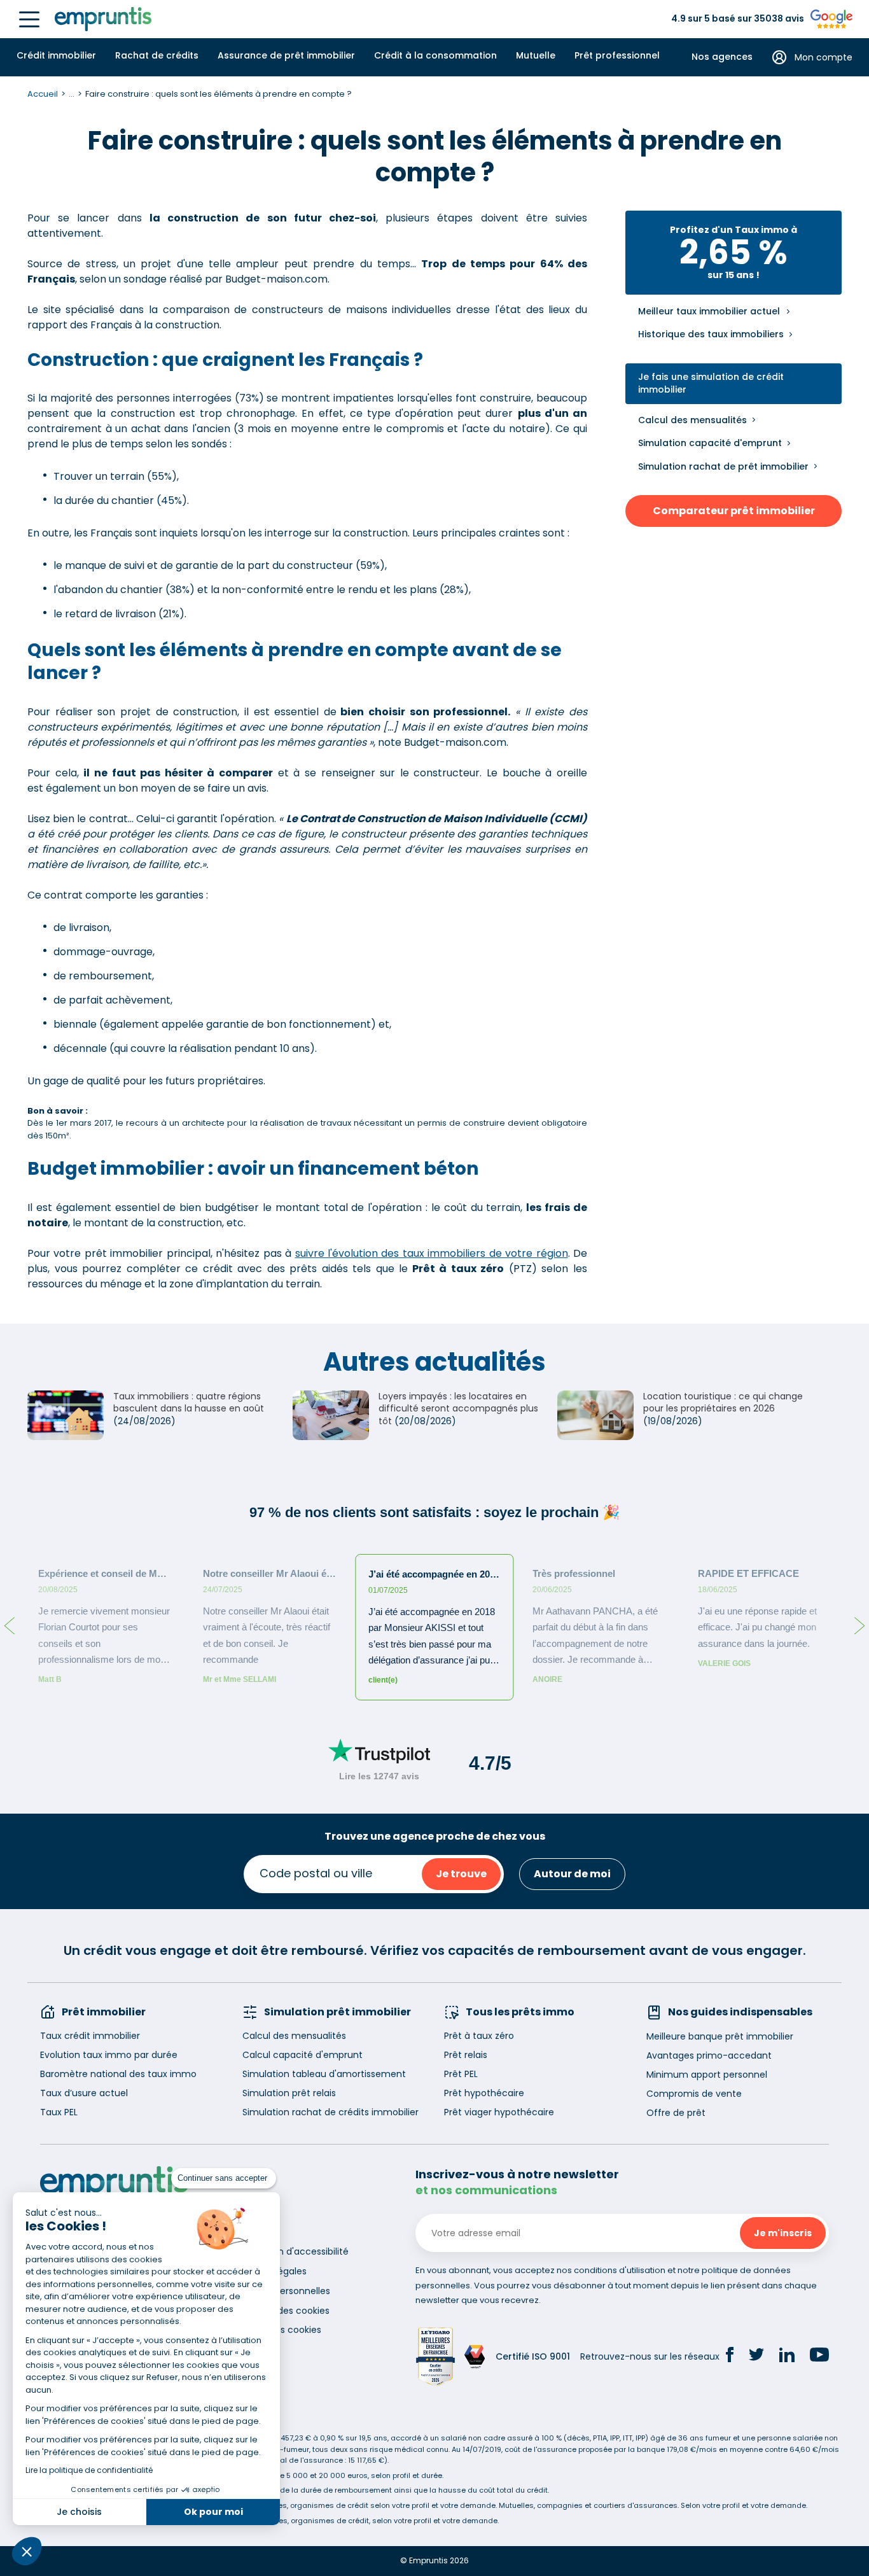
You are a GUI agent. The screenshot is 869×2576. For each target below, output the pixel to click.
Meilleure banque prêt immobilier (720, 2036)
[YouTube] (819, 2356)
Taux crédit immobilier (90, 2036)
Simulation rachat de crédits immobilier (330, 2112)
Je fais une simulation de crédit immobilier (711, 383)
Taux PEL (59, 2112)
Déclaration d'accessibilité (290, 2251)
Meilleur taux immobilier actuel (709, 311)
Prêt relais (466, 2055)
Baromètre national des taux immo (118, 2074)
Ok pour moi (213, 2512)
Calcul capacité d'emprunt (302, 2055)
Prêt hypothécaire (484, 2093)
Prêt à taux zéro (479, 2036)
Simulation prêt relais (289, 2093)
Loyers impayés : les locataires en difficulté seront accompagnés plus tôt (458, 1409)
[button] (27, 2551)
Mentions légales (269, 2271)
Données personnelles (281, 2291)
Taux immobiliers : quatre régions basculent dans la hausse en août (189, 1403)
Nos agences (722, 57)
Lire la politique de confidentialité (89, 2470)
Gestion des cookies (277, 2330)
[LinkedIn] (787, 2357)
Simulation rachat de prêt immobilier (723, 466)
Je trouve (461, 1874)
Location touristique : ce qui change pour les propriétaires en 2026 (723, 1403)
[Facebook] (730, 2356)
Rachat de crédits (157, 55)
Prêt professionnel (617, 55)
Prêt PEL (461, 2074)
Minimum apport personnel (707, 2075)
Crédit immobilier (56, 55)
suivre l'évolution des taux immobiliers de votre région (432, 1253)
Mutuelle (536, 55)
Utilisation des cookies (281, 2311)
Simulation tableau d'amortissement (324, 2074)
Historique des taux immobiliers (711, 334)
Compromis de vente (694, 2094)
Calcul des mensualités (692, 420)
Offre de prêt (676, 2113)
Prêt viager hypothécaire (499, 2112)
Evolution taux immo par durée (109, 2055)
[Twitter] (756, 2356)
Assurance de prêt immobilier (286, 55)
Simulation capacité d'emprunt (710, 443)
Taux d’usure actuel (84, 2093)
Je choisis (79, 2512)
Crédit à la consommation (435, 55)
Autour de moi (572, 1874)
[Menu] (29, 19)
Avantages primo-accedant (709, 2055)
